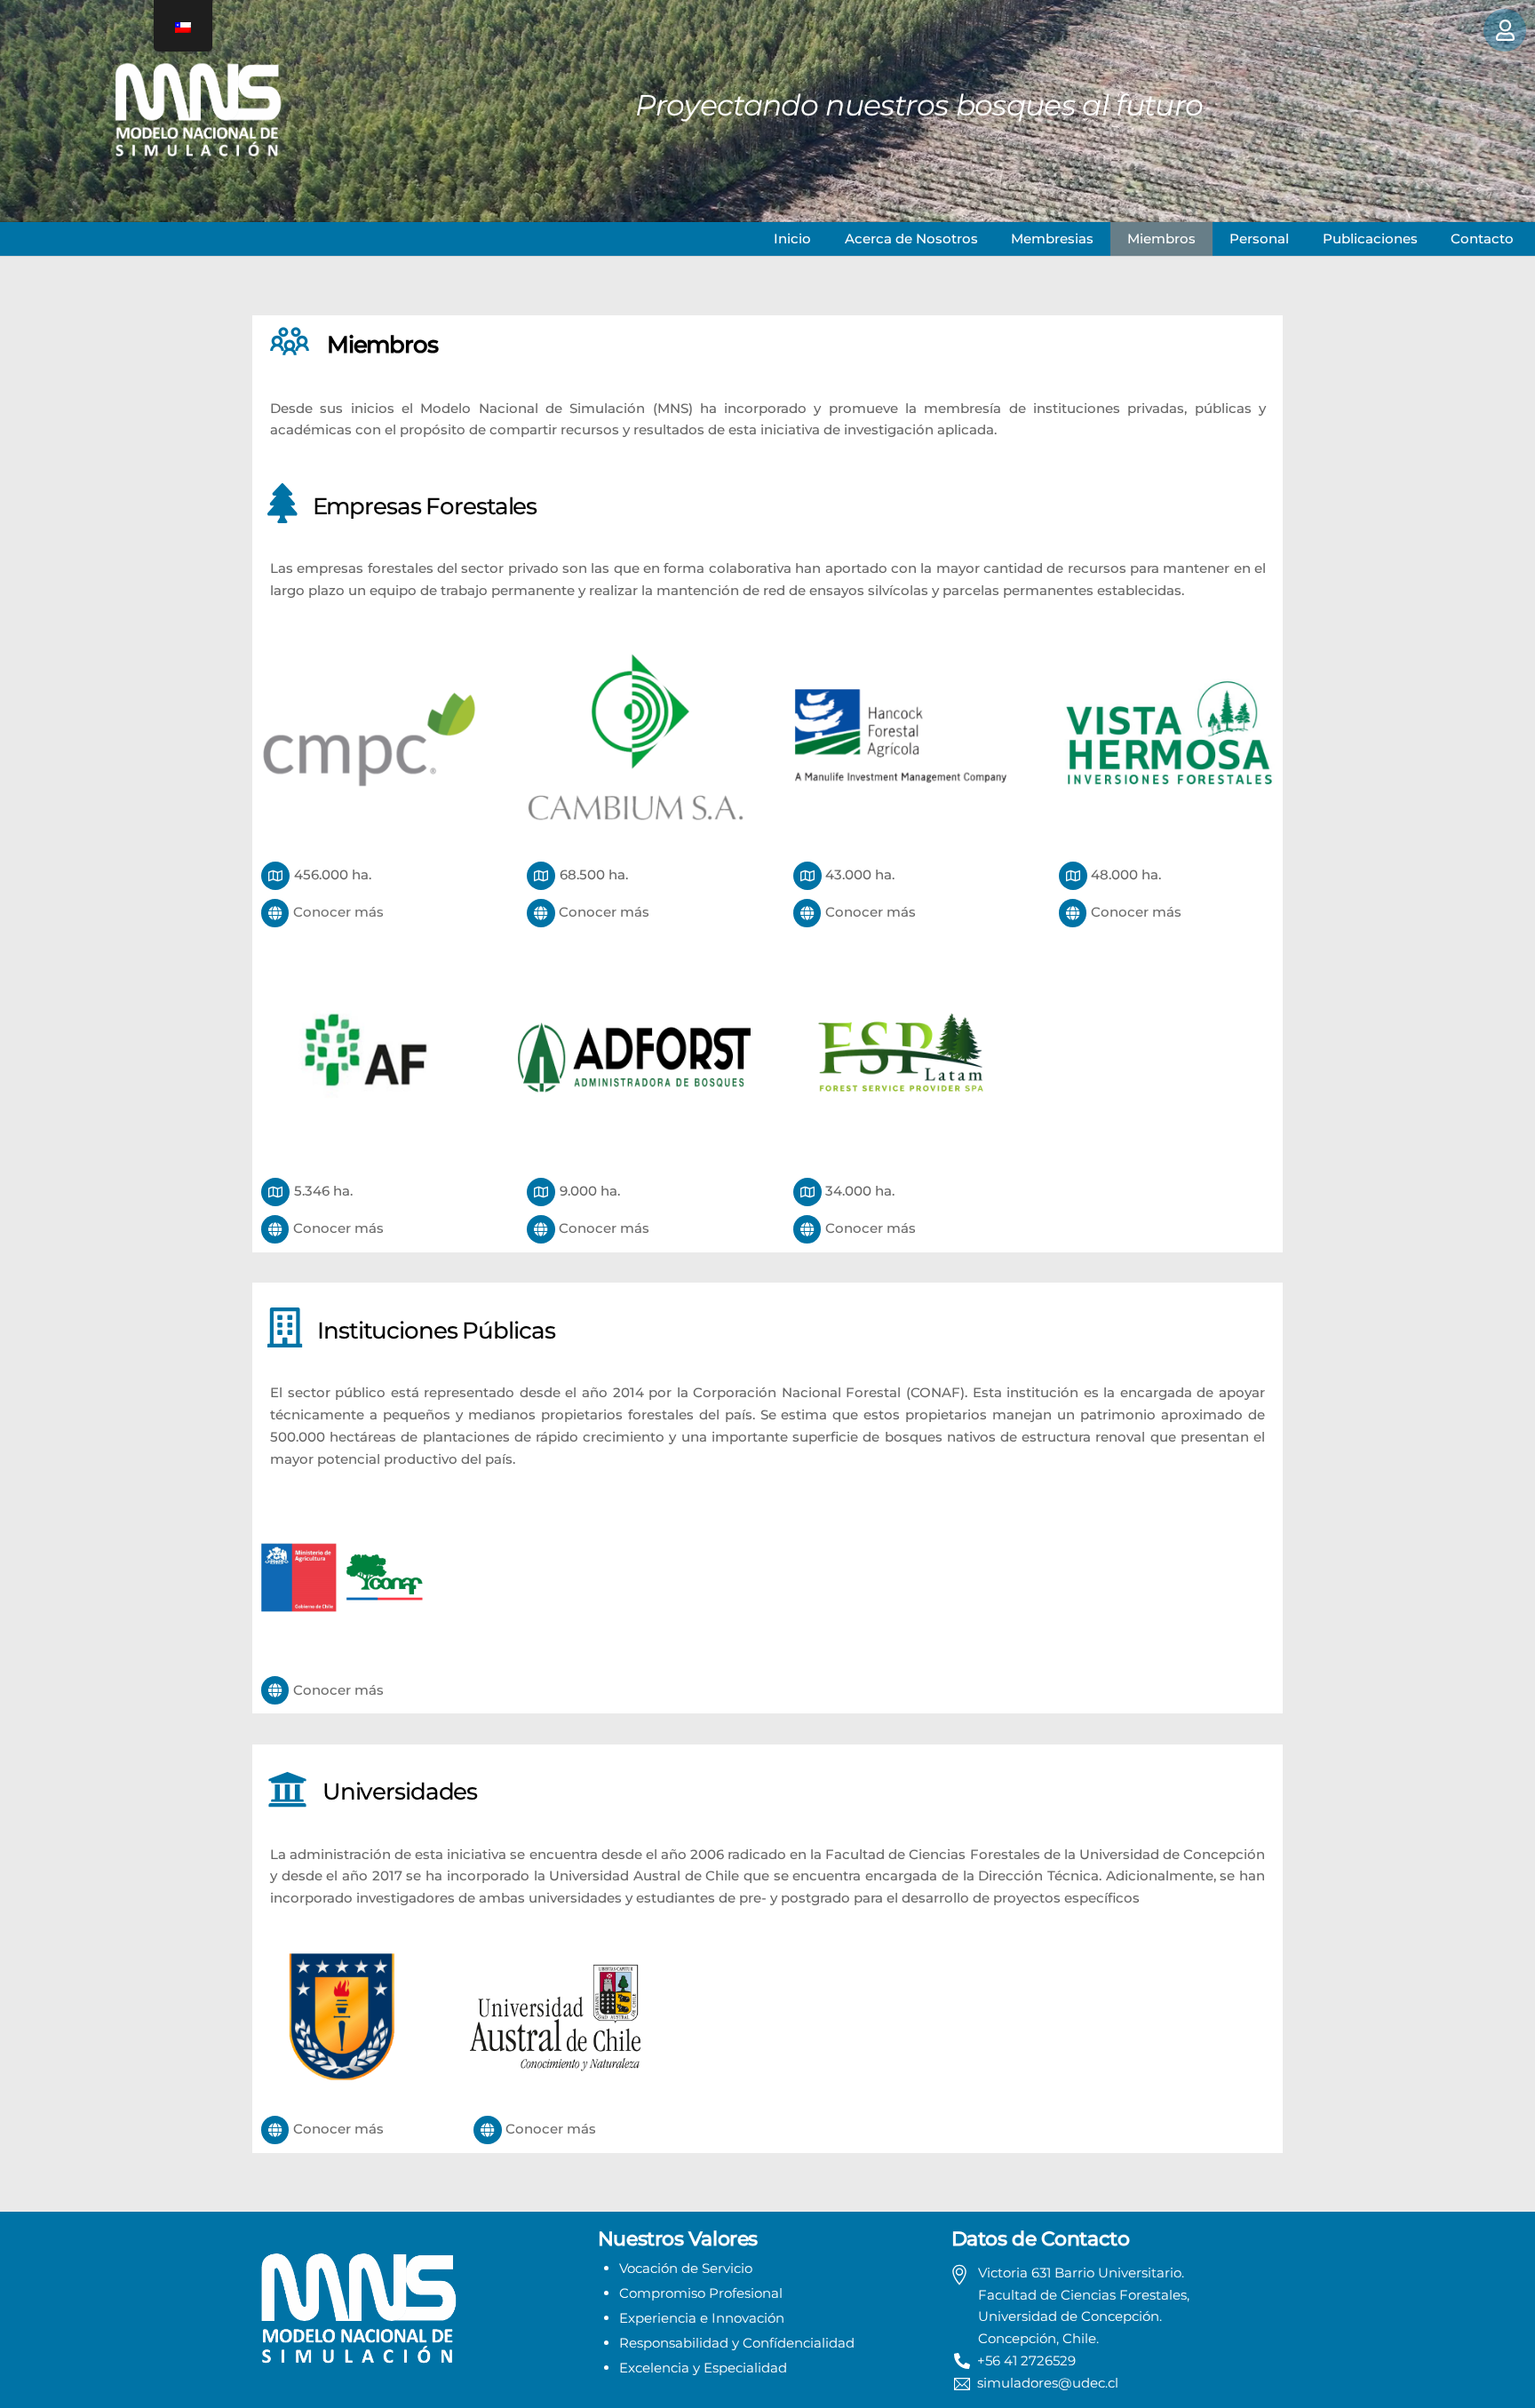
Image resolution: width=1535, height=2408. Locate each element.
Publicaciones (1370, 238)
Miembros (1161, 238)
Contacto (1482, 238)
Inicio (792, 238)
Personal (1259, 238)
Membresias (1052, 238)
